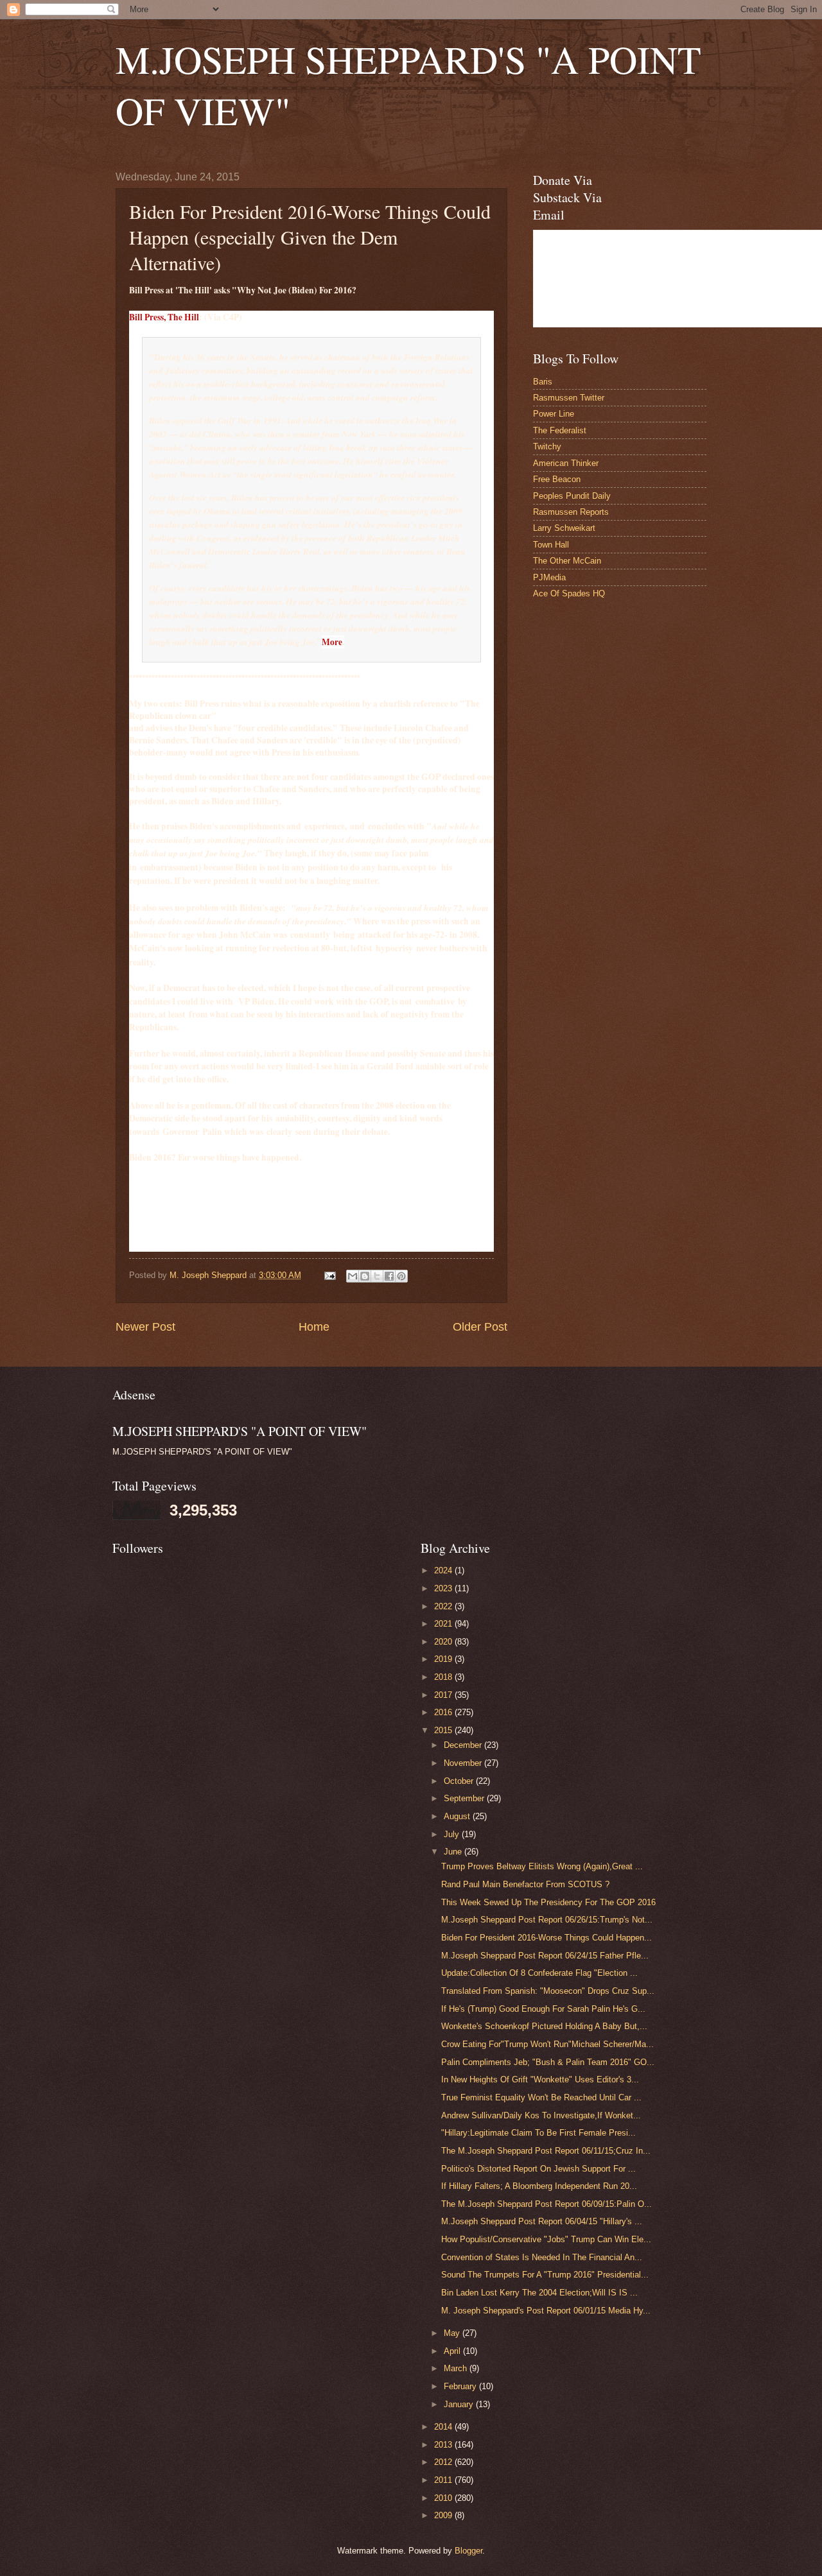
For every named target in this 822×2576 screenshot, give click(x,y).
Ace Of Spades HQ (569, 593)
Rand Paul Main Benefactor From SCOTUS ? (525, 1884)
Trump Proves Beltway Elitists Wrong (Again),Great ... (542, 1866)
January (460, 2404)
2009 (444, 2515)
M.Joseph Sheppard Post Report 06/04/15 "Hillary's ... (542, 2221)
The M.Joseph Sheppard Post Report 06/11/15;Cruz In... (546, 2151)
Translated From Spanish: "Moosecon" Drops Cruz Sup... (548, 1991)
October (460, 1781)
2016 (444, 1712)
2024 (444, 1570)
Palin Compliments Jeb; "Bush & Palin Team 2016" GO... (548, 2062)
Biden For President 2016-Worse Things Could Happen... (547, 1938)
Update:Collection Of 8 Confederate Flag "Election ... (539, 1973)
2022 (444, 1606)
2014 (444, 2427)
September (465, 1798)
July (453, 1834)
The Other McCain (567, 561)
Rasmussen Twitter (569, 398)
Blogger (468, 2551)
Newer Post (145, 1327)
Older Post (480, 1327)
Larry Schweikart (564, 528)
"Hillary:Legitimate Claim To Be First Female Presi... (538, 2133)
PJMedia (549, 577)
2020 (444, 1642)
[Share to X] (377, 1276)
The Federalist (560, 430)
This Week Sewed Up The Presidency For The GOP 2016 (548, 1902)
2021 (444, 1624)
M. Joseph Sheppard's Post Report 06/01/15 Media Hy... (546, 2311)
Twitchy (547, 446)
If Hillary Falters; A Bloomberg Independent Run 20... (539, 2186)
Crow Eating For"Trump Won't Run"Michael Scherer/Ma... (547, 2044)
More (332, 642)
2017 (444, 1695)
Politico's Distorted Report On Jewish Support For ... (538, 2169)
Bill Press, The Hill (164, 317)
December (464, 1745)
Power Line (554, 414)
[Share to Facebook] (389, 1276)
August (458, 1816)
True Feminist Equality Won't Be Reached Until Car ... (541, 2097)
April (453, 2351)
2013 (444, 2445)
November (464, 1763)
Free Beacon (557, 479)
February (461, 2386)
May (453, 2333)
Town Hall (551, 545)
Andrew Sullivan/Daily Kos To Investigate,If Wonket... (541, 2115)
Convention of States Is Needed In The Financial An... (542, 2257)
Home (314, 1327)
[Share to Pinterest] (401, 1276)
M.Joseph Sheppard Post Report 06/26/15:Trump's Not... (547, 1920)
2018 (444, 1677)
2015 (444, 1730)
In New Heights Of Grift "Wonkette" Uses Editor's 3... (540, 2079)
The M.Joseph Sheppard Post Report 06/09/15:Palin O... (547, 2204)
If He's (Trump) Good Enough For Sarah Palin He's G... (543, 2009)
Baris (543, 382)
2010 (444, 2498)
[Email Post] (329, 1275)
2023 (444, 1588)
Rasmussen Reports (571, 512)
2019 (444, 1659)
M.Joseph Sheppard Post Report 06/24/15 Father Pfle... (545, 1956)
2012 (444, 2462)
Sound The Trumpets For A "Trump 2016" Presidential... (545, 2275)
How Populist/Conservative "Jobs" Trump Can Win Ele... (546, 2239)
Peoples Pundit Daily (572, 496)
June (454, 1852)
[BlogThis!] (365, 1276)
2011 (444, 2480)
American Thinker (566, 463)
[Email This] (353, 1276)
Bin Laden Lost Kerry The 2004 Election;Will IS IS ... (539, 2293)
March (457, 2368)
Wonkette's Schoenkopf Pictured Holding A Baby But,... (544, 2026)
